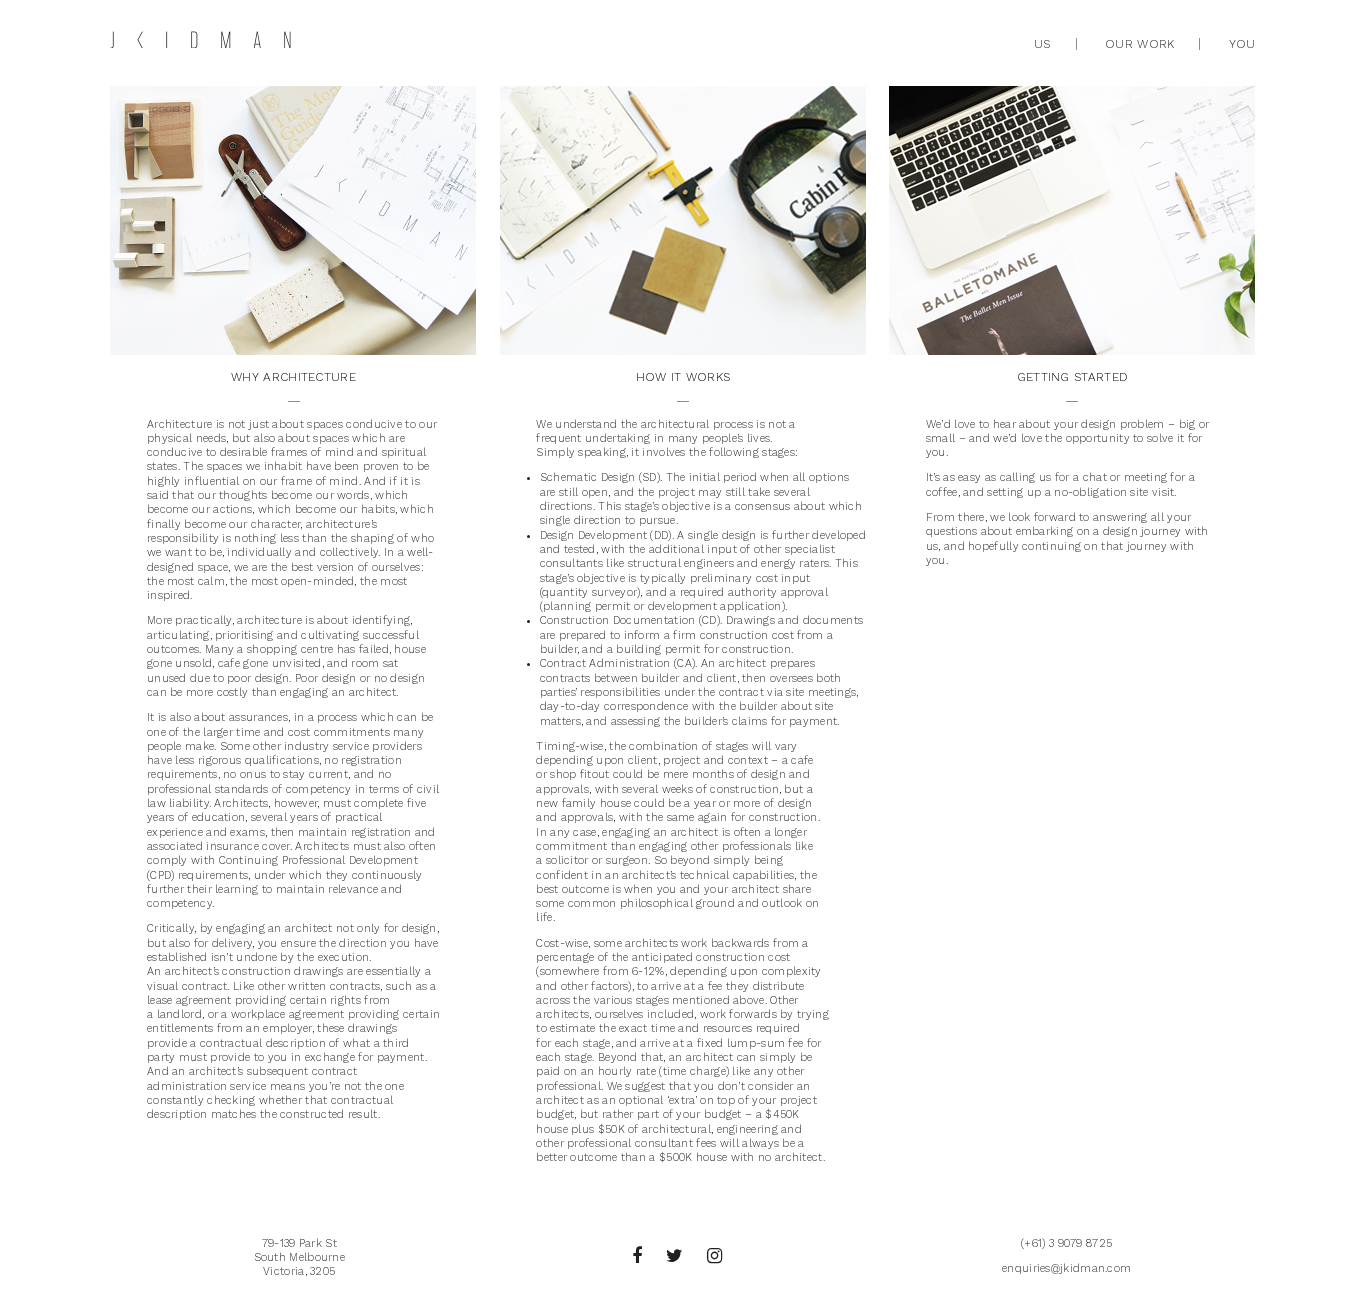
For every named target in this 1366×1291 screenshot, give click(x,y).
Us (1042, 44)
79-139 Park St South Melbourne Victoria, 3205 (300, 1258)
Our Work (1139, 44)
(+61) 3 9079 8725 (1066, 1243)
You (1242, 44)
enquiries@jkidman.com (1066, 1268)
